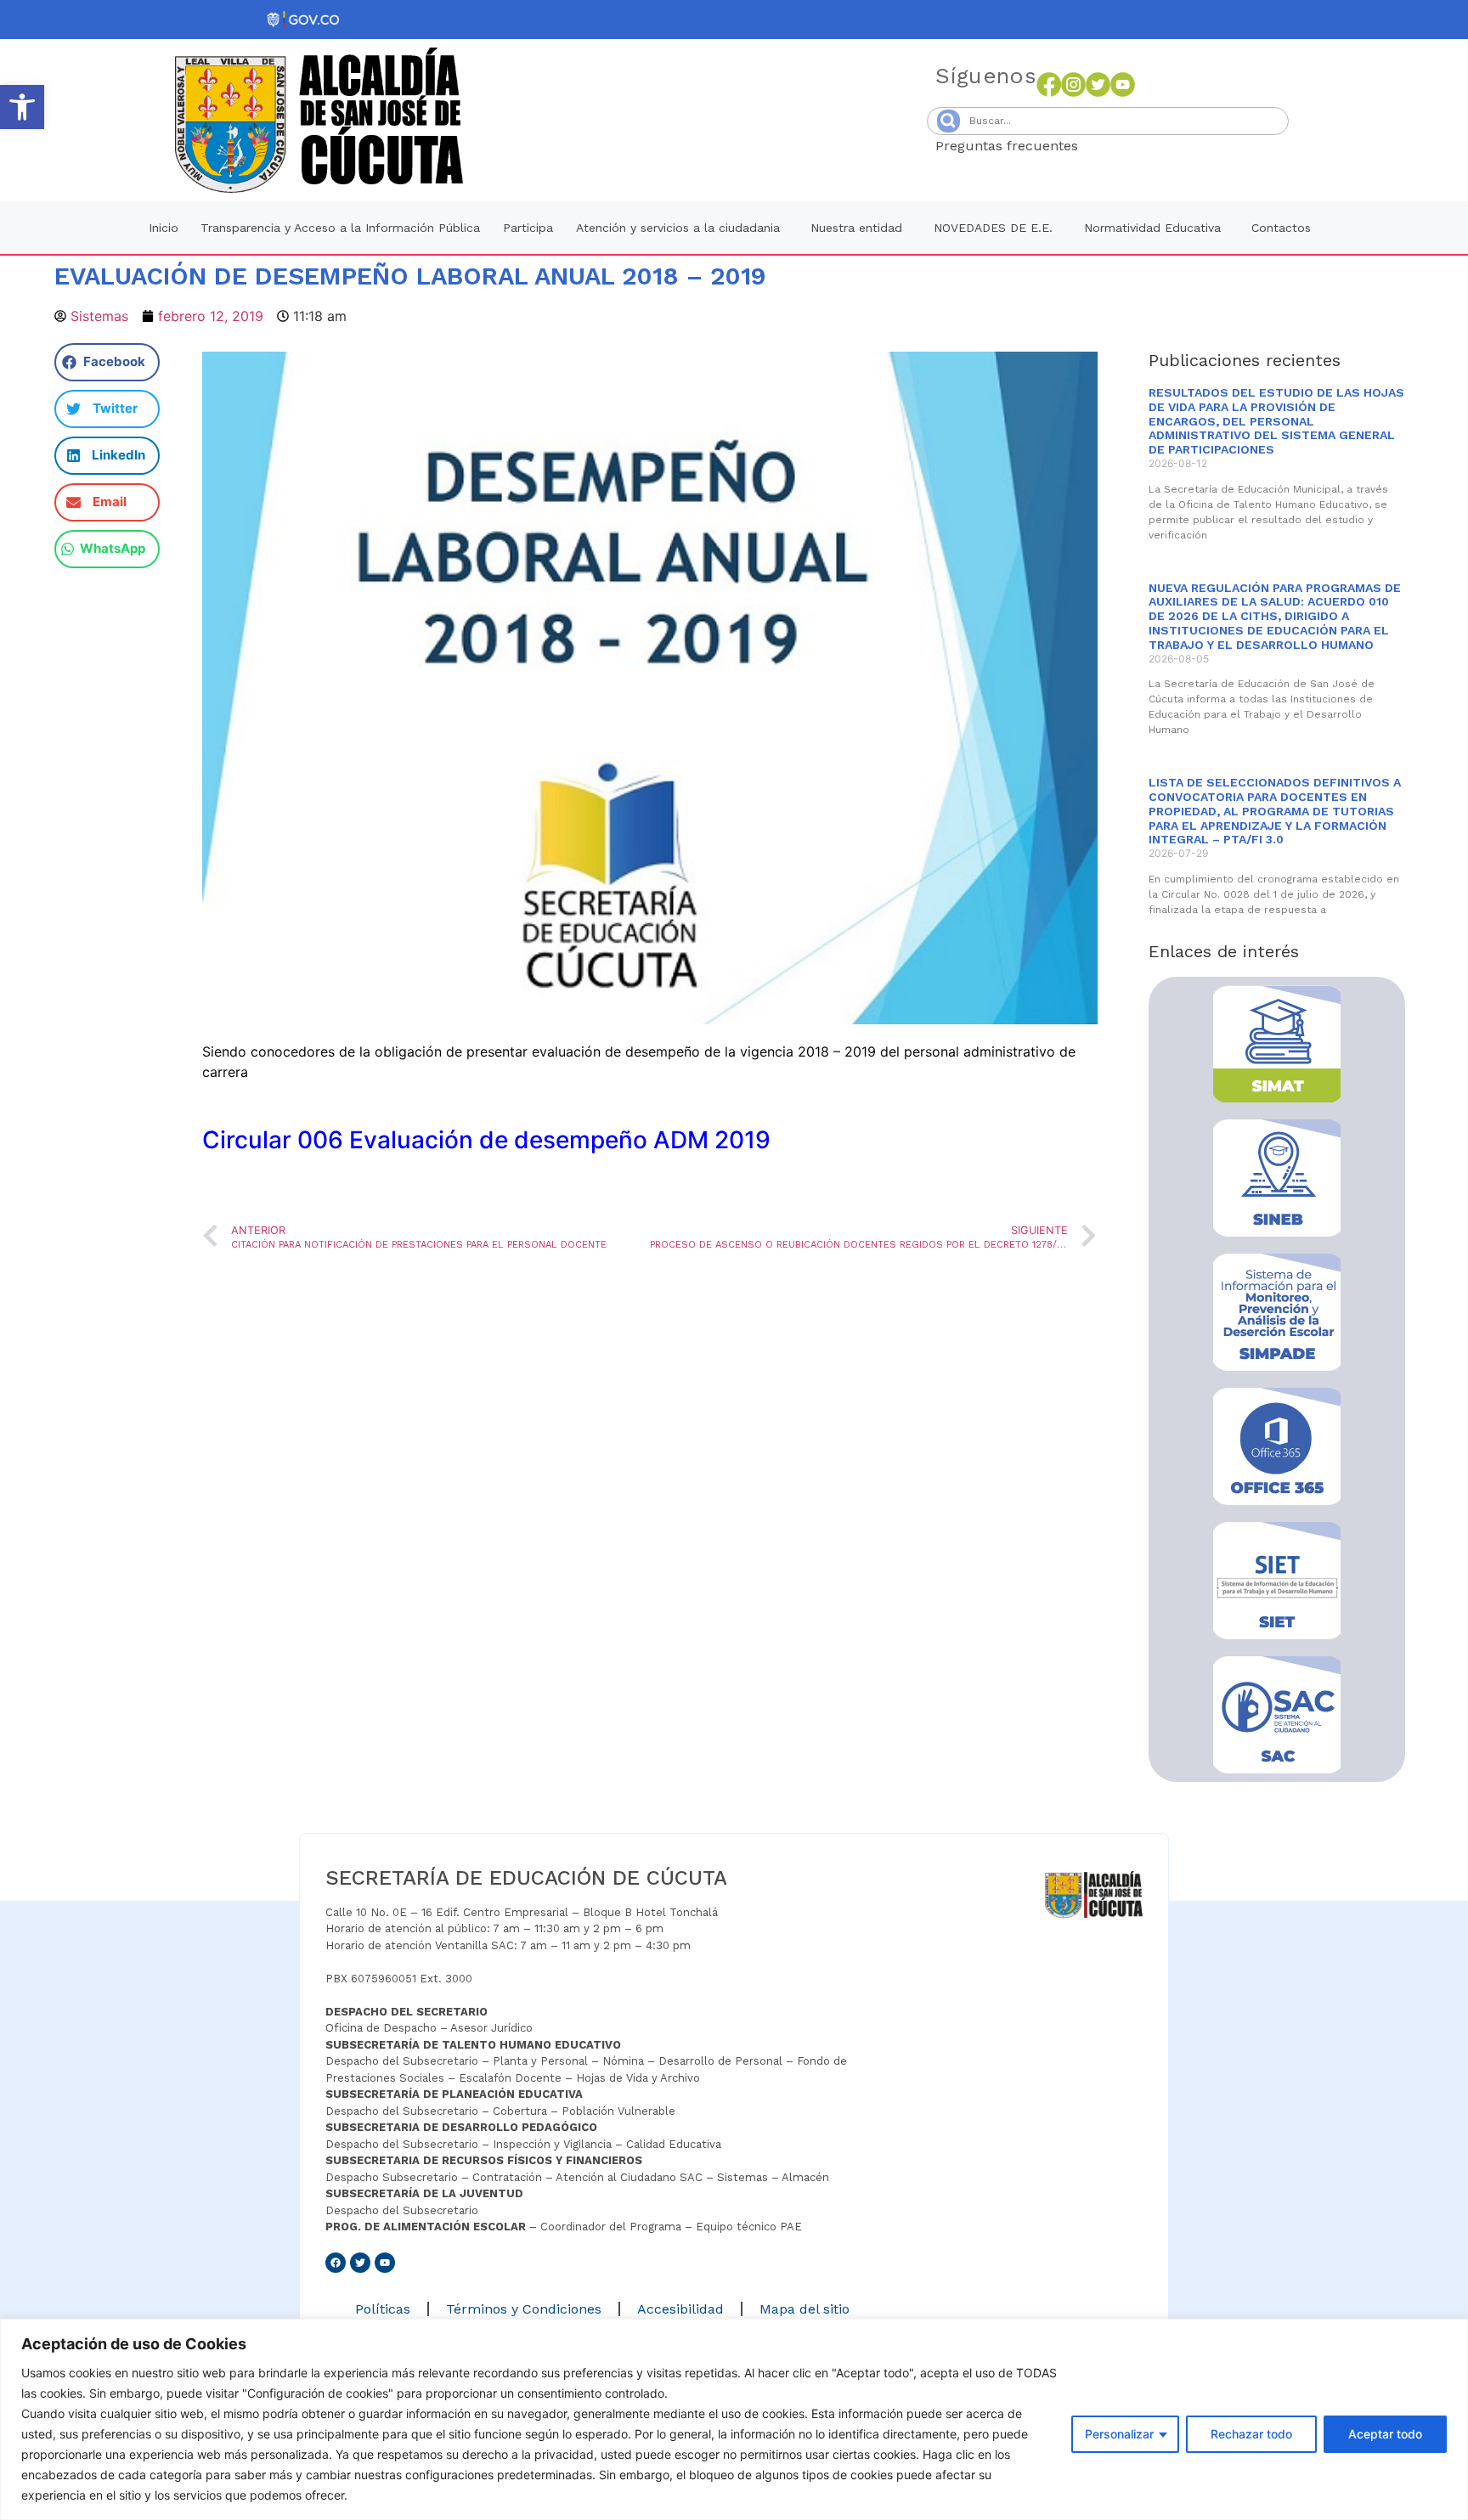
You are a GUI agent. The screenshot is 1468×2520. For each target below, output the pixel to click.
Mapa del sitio (805, 2309)
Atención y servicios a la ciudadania (678, 228)
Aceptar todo (1385, 2434)
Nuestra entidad (856, 228)
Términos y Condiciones (524, 2309)
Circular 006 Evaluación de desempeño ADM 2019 (486, 1140)
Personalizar (1119, 2434)
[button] (22, 107)
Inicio (164, 228)
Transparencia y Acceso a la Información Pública (340, 228)
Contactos (1281, 228)
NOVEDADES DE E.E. (993, 228)
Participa (528, 228)
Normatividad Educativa (1152, 228)
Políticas (383, 2309)
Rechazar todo (1251, 2434)
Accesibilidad (680, 2309)
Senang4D (1120, 146)
